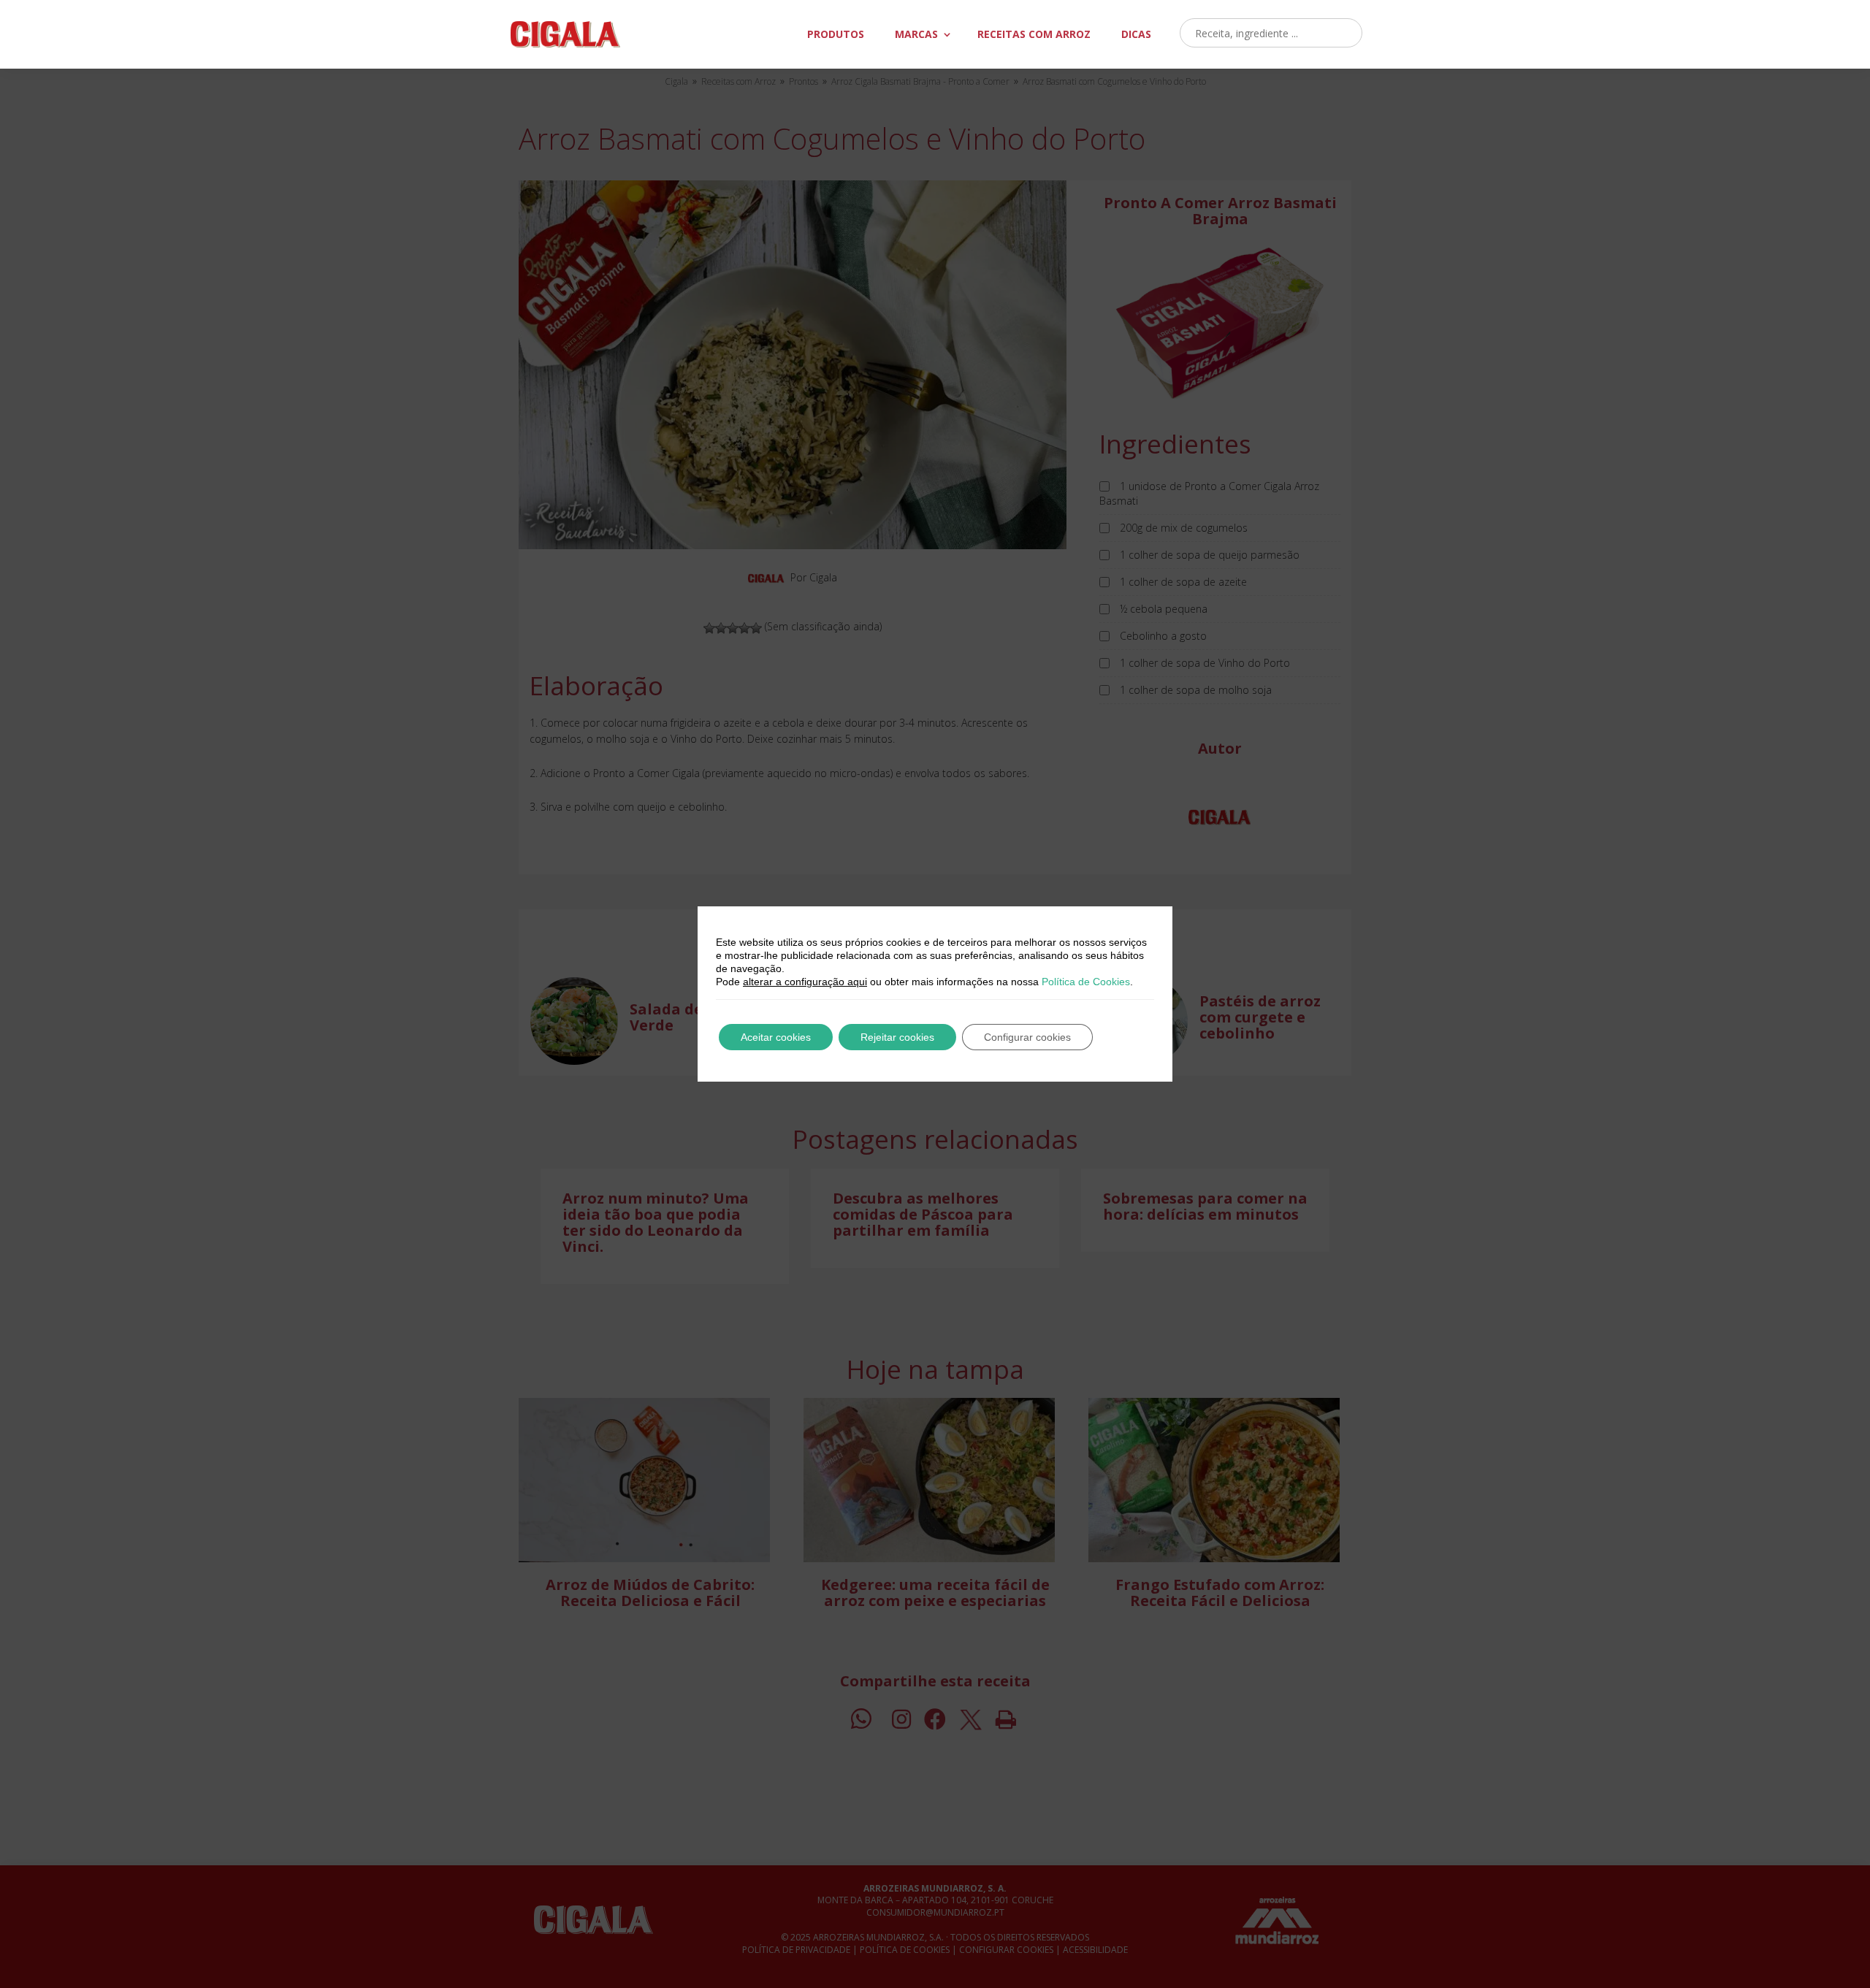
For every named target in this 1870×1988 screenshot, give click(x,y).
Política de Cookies (1086, 982)
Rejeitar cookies (897, 1037)
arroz (1034, 34)
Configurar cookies (1027, 1037)
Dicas (1136, 34)
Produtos (836, 34)
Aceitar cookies (776, 1037)
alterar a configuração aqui (805, 982)
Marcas (916, 34)
